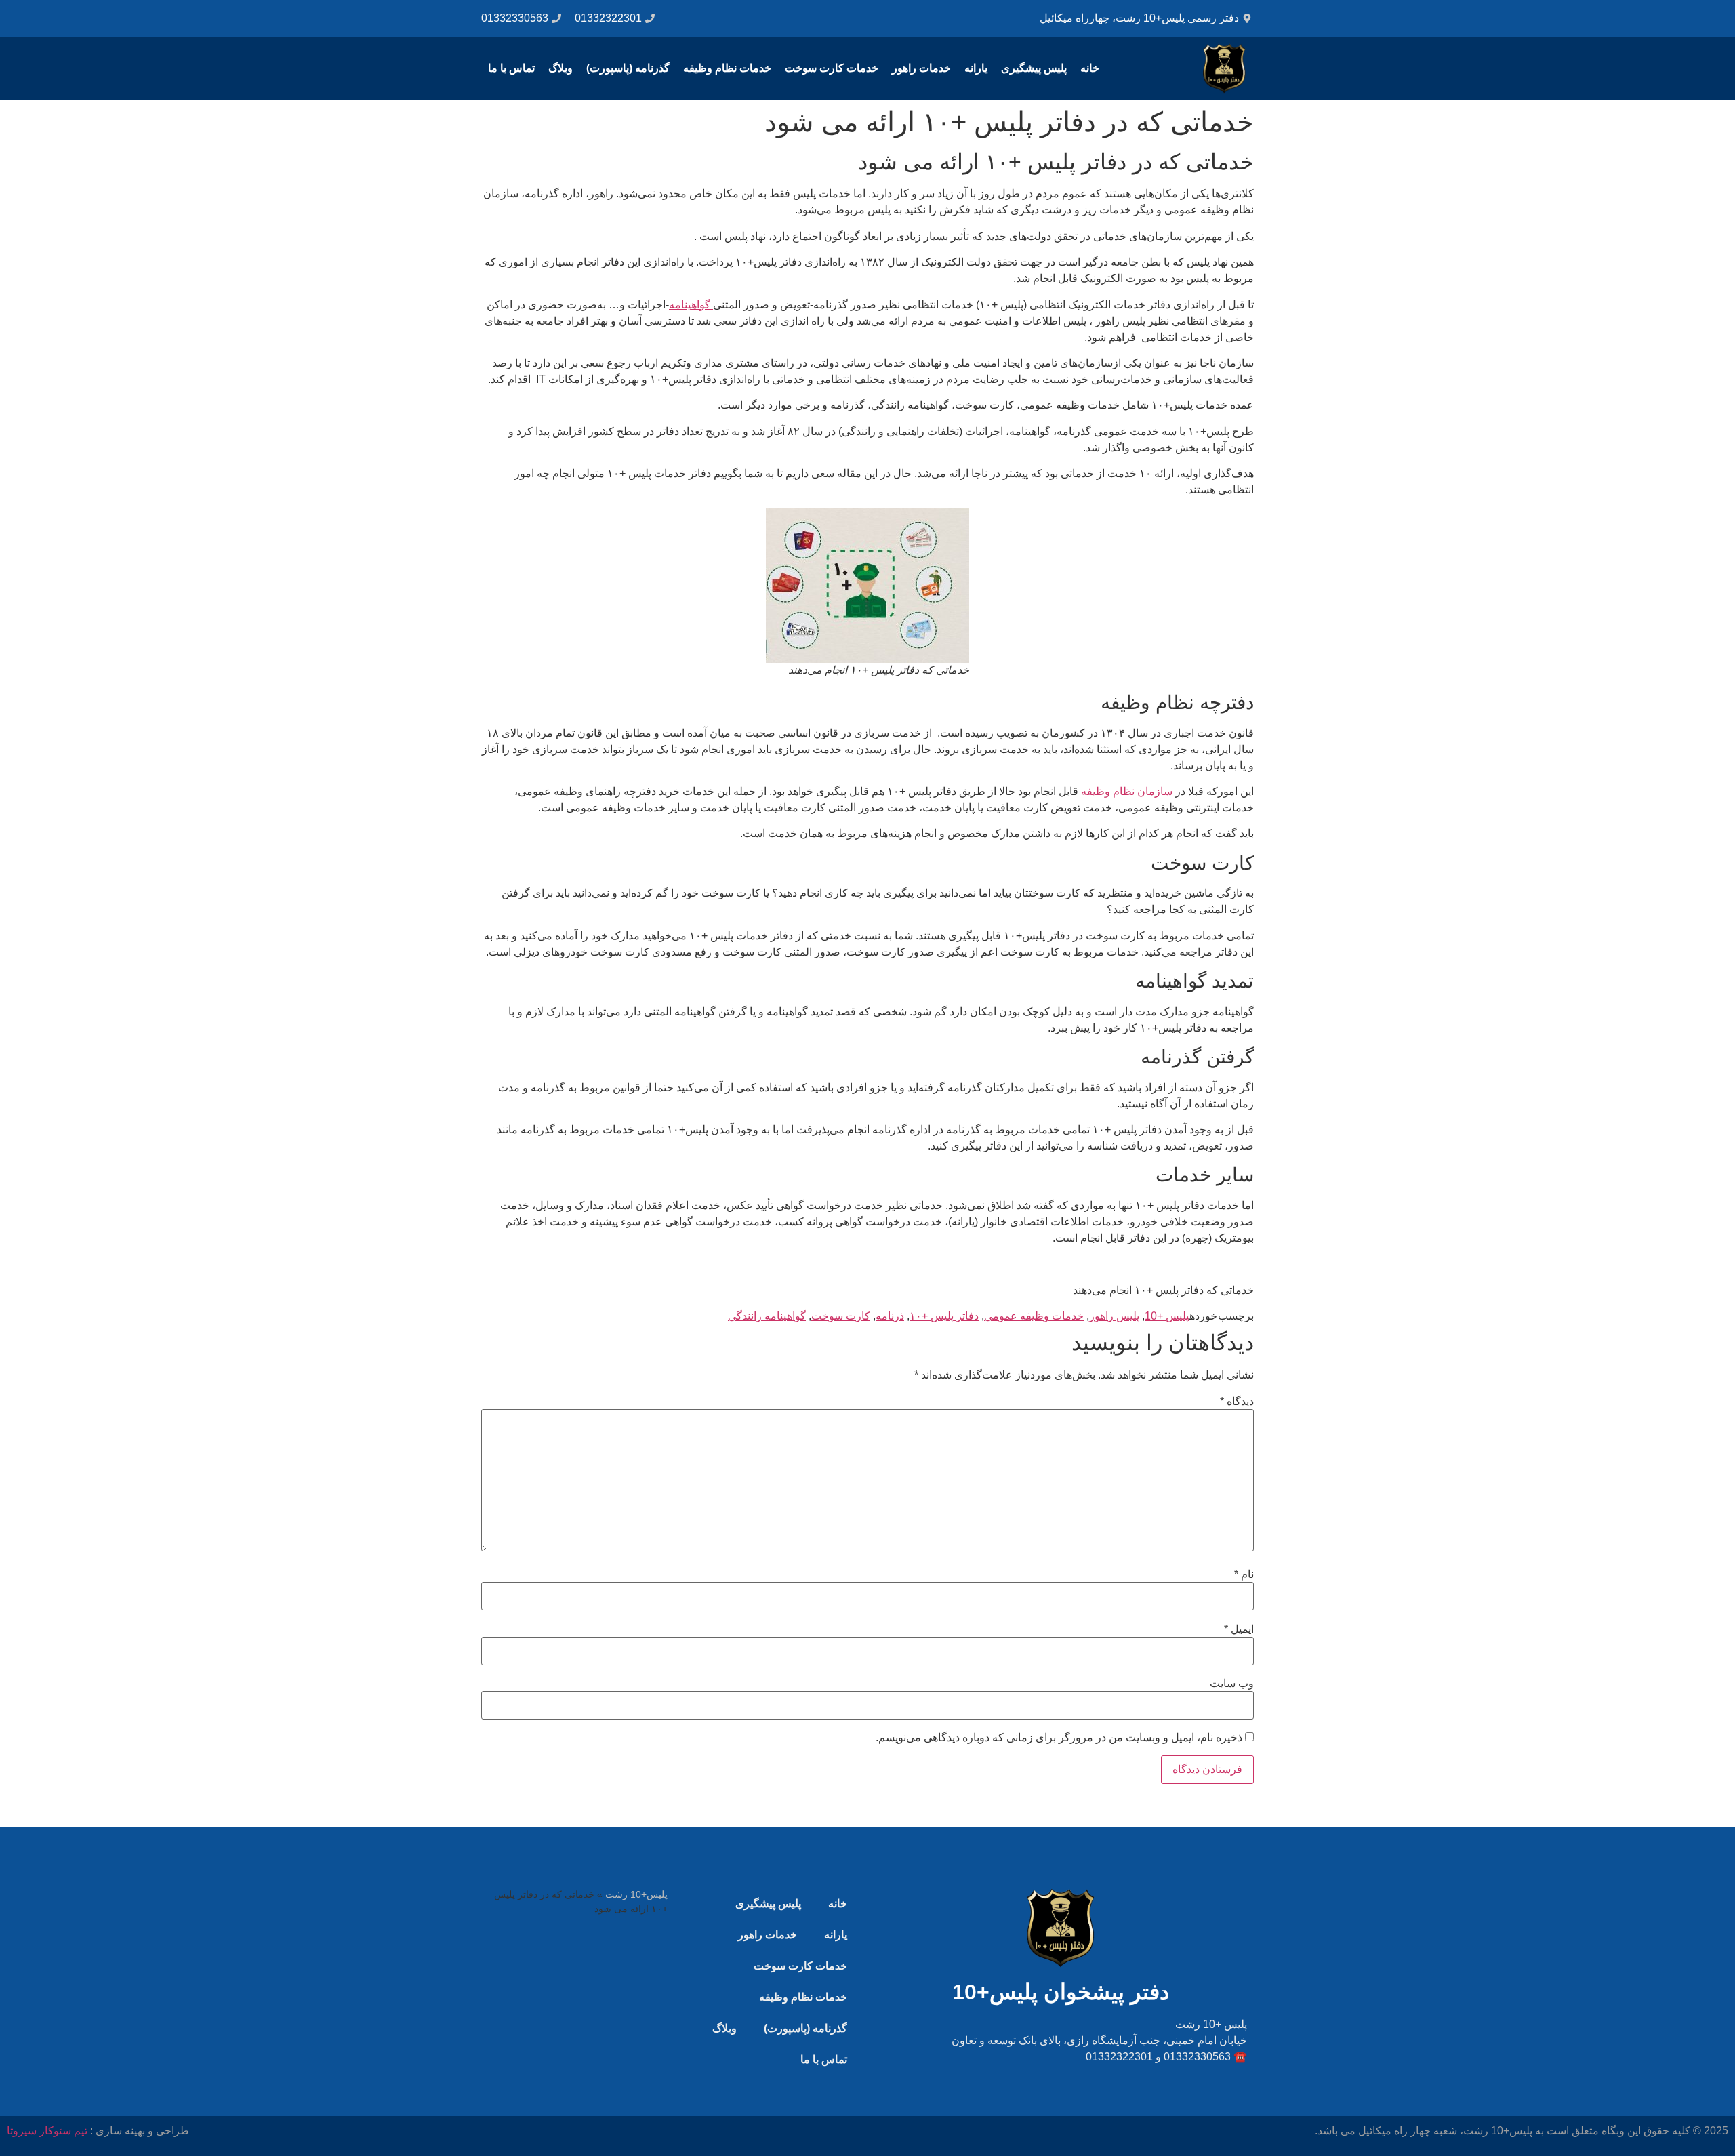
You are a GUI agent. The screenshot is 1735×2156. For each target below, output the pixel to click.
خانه (1090, 68)
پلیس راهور (1114, 1316)
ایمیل (1239, 1629)
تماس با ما (511, 68)
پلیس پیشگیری (1034, 68)
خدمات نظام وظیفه (727, 68)
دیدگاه (1237, 1402)
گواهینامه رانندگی (767, 1316)
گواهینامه (691, 305)
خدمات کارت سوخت (832, 68)
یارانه (976, 68)
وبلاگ (560, 68)
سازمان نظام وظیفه (1128, 791)
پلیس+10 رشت (636, 1895)
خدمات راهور (921, 68)
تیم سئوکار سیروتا (47, 2131)
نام (1244, 1574)
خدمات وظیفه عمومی (1034, 1316)
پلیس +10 (1167, 1316)
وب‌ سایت (1232, 1684)
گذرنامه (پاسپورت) (628, 68)
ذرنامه (890, 1316)
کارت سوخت (841, 1316)
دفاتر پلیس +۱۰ (944, 1316)
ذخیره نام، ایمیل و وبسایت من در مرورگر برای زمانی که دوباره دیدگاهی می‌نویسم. (1059, 1738)
